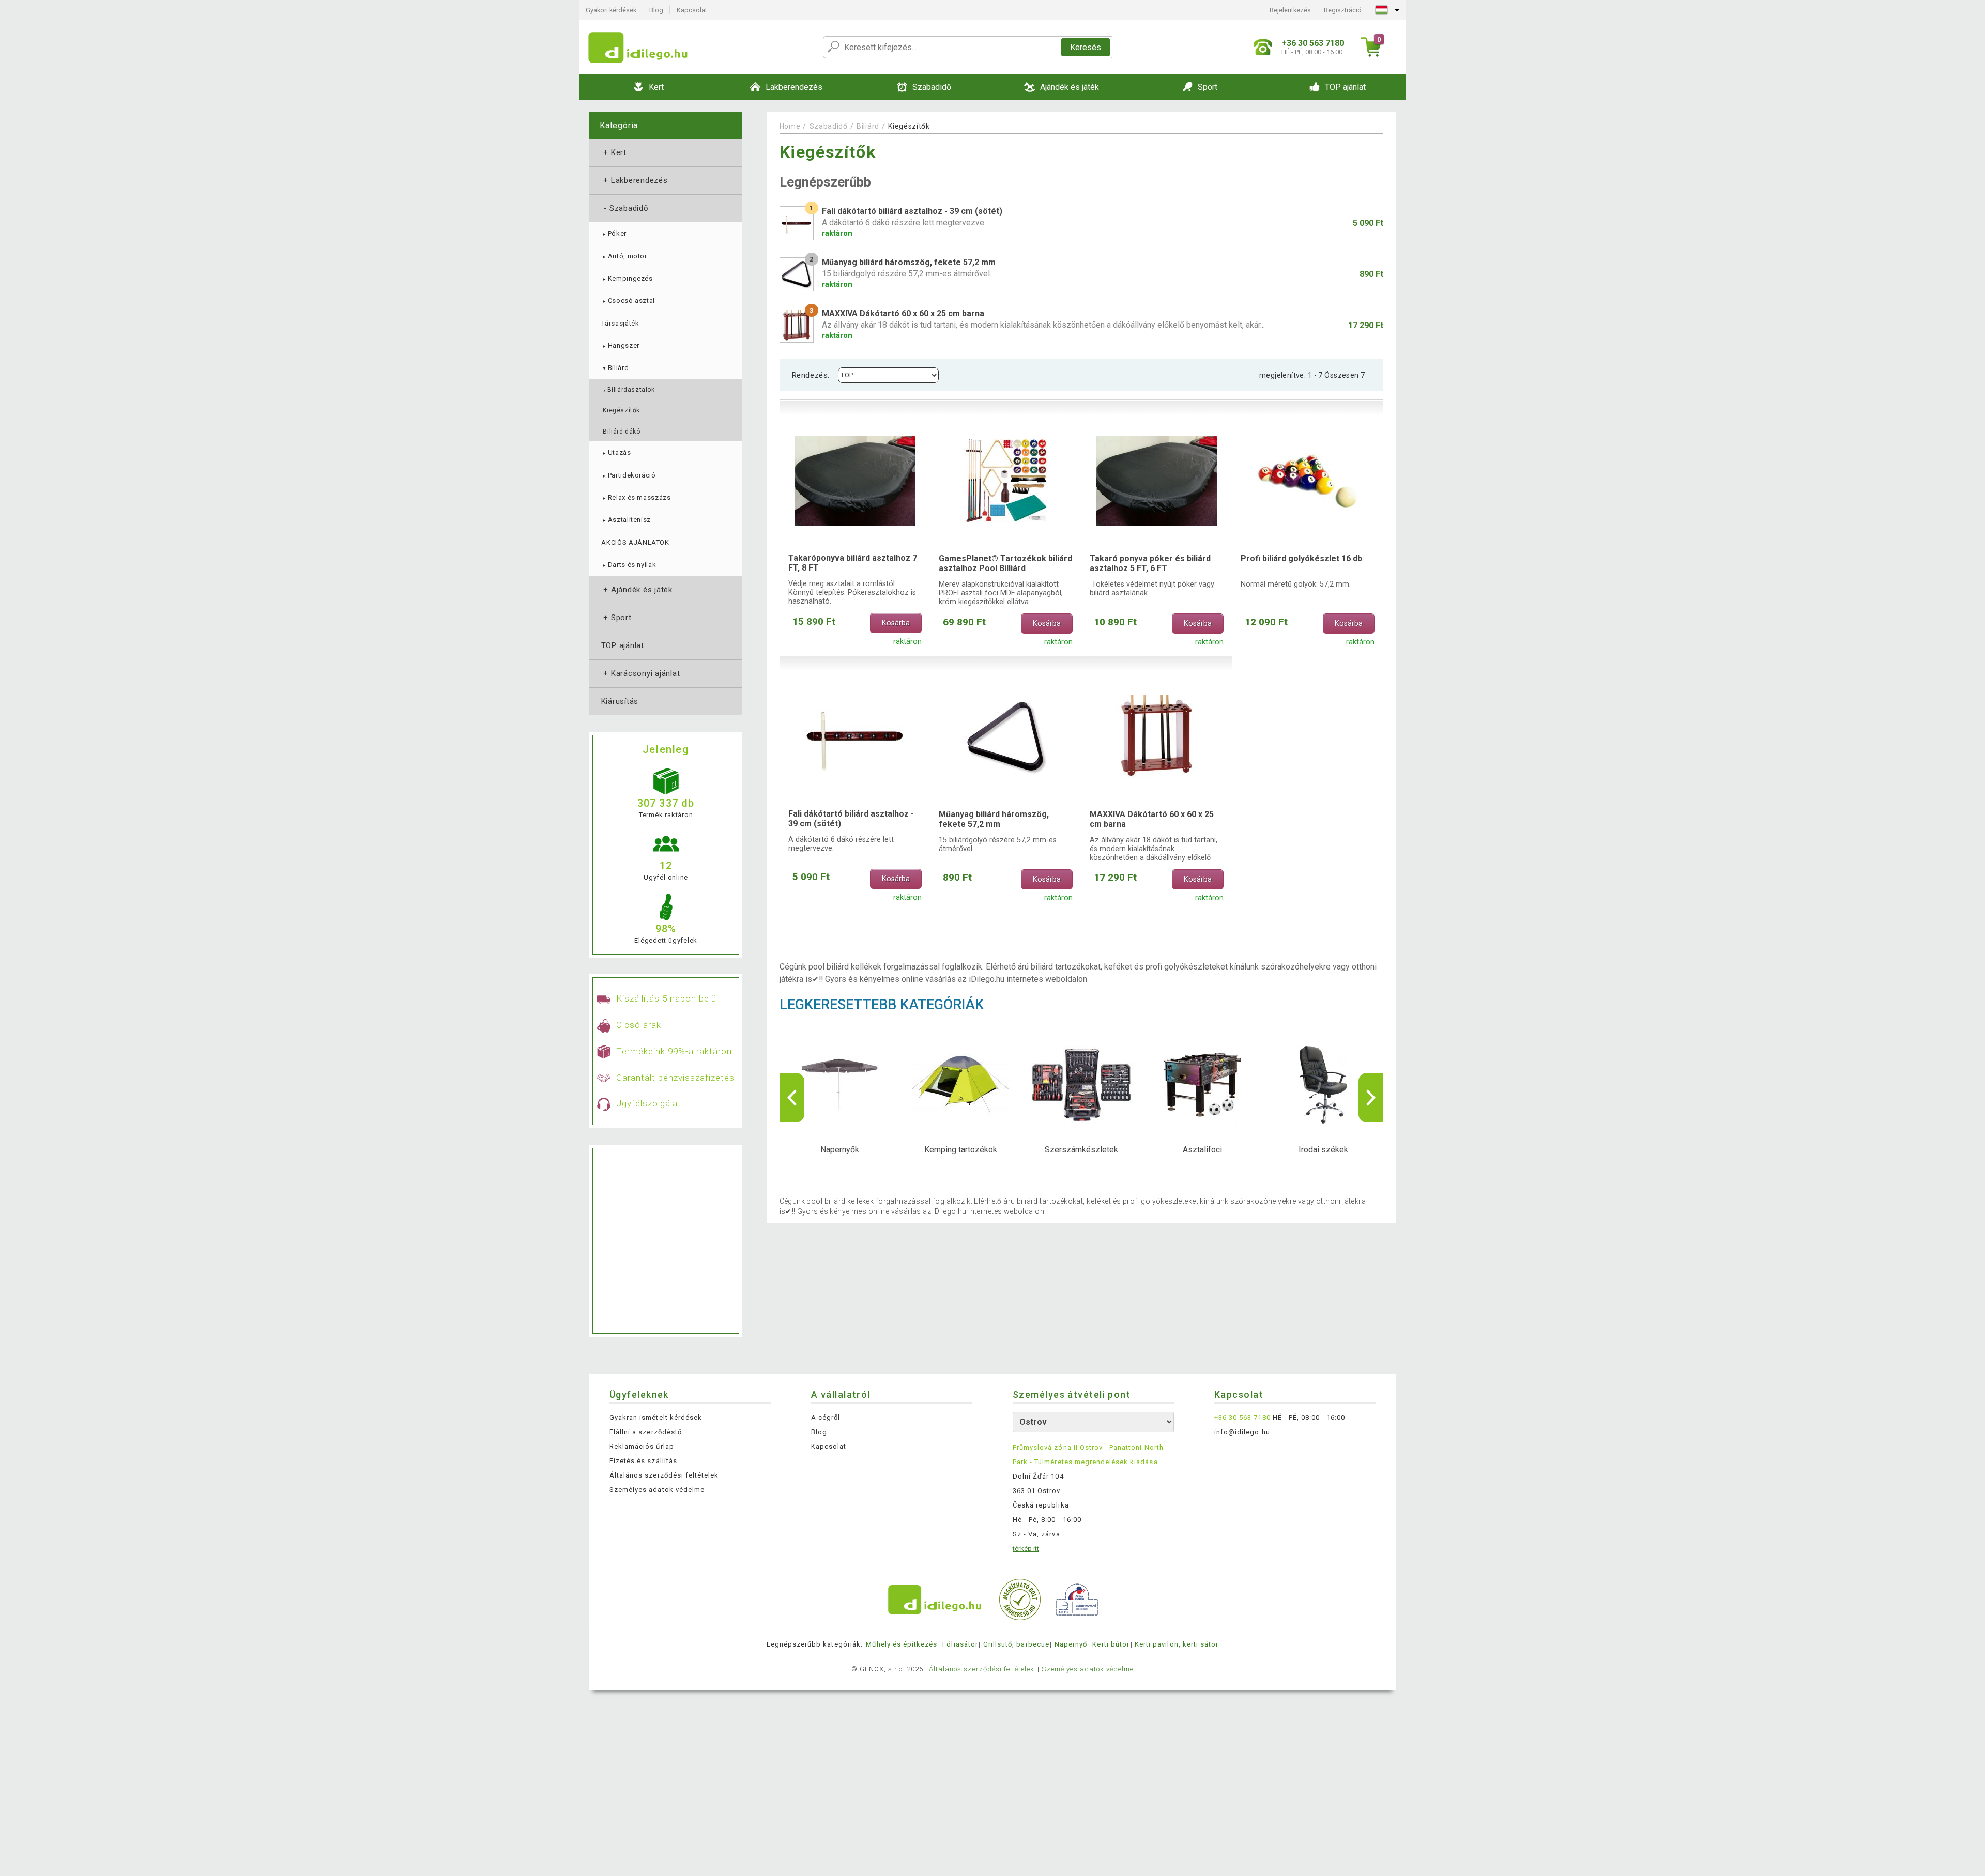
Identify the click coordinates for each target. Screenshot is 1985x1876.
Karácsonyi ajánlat (640, 673)
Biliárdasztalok (629, 390)
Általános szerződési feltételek (664, 1475)
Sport (616, 618)
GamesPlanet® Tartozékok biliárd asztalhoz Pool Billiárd (1005, 563)
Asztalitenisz (626, 520)
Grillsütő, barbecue (1016, 1644)
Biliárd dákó (621, 432)
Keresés (1086, 47)
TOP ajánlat (623, 645)
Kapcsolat (692, 10)
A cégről (826, 1417)
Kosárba (896, 623)
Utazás (616, 452)
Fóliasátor (960, 1644)
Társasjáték (620, 323)
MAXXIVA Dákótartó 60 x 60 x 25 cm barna (1152, 819)
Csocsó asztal (628, 301)
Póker (614, 233)
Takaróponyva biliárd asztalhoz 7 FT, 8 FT (853, 563)
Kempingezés (627, 278)
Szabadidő (625, 208)
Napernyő (1071, 1644)
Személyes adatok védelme (657, 1490)
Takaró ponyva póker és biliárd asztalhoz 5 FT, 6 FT (1150, 563)
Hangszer (620, 345)
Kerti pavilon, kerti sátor (1177, 1644)
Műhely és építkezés (902, 1644)
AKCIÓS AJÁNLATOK (635, 542)
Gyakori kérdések (611, 10)
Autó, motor (624, 256)
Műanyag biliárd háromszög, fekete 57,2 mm (994, 819)
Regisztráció (1343, 10)
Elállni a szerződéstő (646, 1432)
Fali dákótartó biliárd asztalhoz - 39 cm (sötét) (851, 819)
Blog (656, 10)
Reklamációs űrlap (642, 1446)
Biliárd (615, 368)
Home (790, 126)
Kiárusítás (620, 701)
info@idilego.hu (1242, 1432)
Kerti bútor (1111, 1644)
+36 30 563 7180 (1242, 1417)
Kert (614, 152)
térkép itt (1026, 1549)
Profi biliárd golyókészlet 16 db (1301, 558)
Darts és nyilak (629, 565)
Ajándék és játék (637, 590)
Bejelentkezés (1290, 10)
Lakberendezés (635, 180)
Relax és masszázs (636, 497)
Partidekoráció (628, 475)
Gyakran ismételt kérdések (656, 1417)
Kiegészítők (621, 410)
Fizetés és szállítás (643, 1461)
